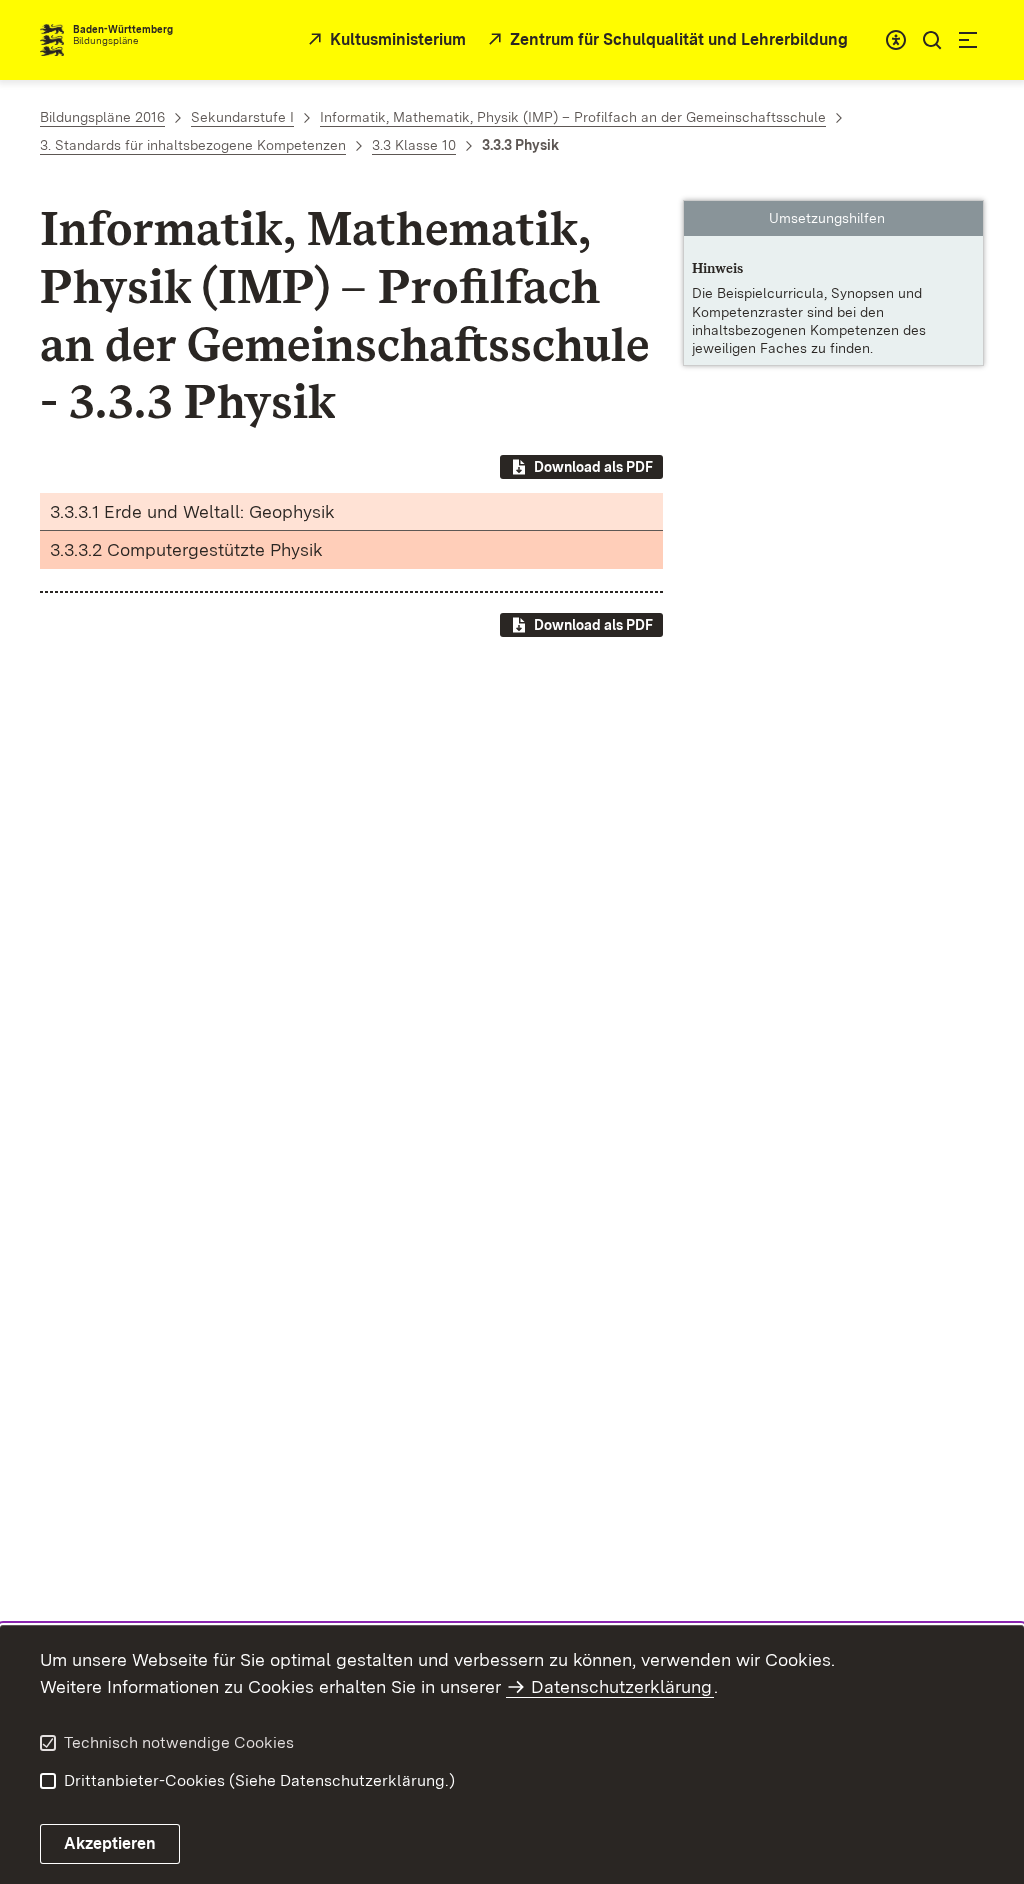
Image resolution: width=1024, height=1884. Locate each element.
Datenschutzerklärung (621, 1686)
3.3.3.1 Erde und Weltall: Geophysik (192, 511)
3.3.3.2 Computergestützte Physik (186, 549)
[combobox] (896, 40)
